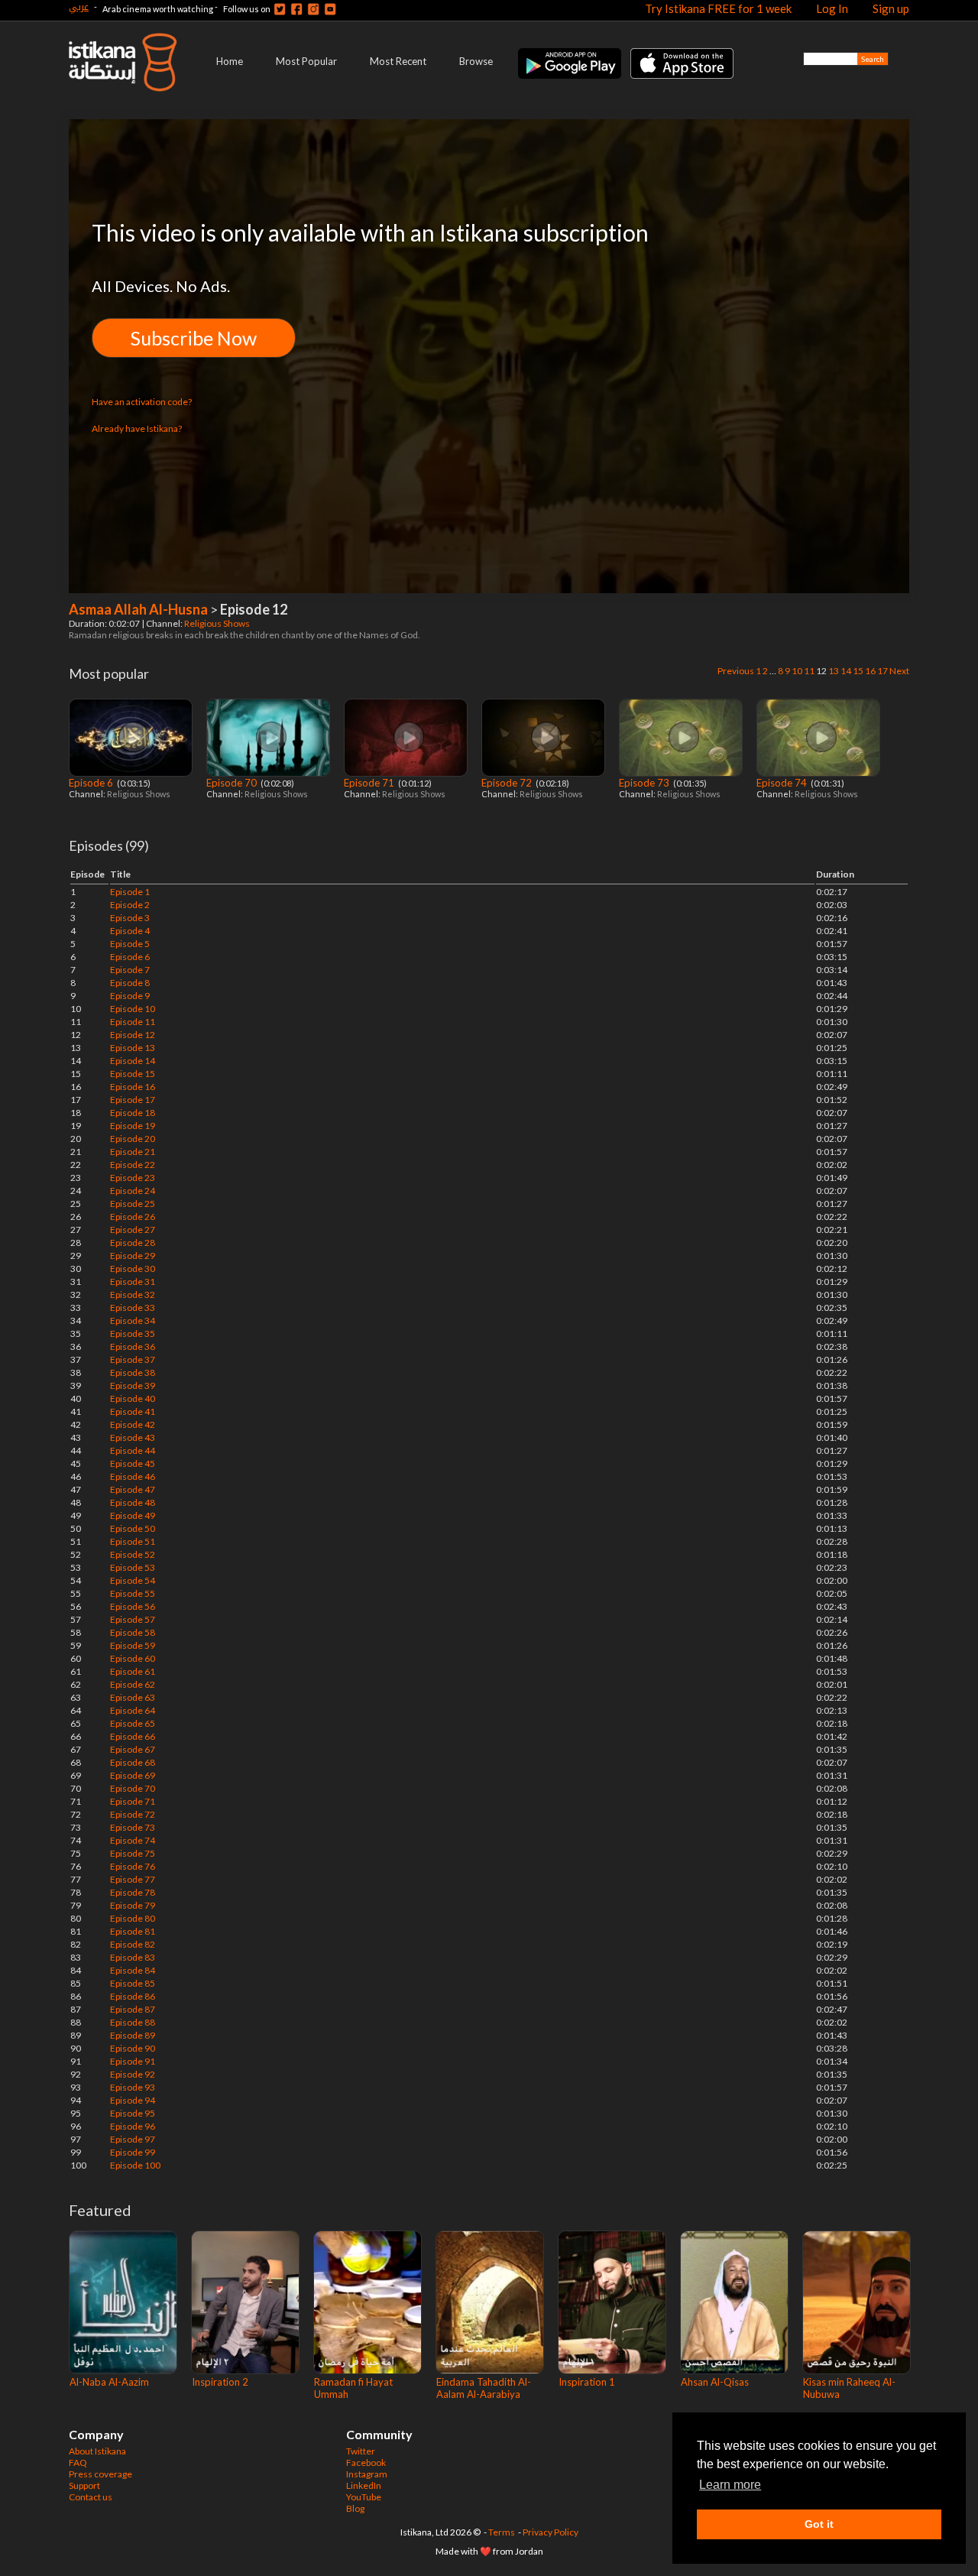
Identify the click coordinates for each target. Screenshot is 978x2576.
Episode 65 (133, 1723)
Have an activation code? (142, 402)
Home (230, 61)
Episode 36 (133, 1346)
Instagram (367, 2474)
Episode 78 (133, 1892)
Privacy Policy (551, 2532)
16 (870, 671)
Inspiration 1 (587, 2382)
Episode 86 (133, 1996)
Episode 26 (133, 1217)
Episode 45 (133, 1463)
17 (882, 671)
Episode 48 (133, 1502)
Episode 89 (133, 2035)
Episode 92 (133, 2074)
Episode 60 (133, 1658)
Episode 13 (133, 1048)
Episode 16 (133, 1087)
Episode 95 (133, 2113)
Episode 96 (133, 2126)
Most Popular (306, 61)
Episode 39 (133, 1385)
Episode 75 (133, 1853)
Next (899, 671)
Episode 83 (133, 1957)
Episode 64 (133, 1710)
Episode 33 (133, 1307)
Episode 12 (133, 1035)
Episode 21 (133, 1152)
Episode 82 (133, 1944)
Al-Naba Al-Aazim (109, 2382)
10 (797, 671)
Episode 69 (133, 1775)
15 (858, 671)
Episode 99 (133, 2152)
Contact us (91, 2497)
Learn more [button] (730, 2485)
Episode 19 (133, 1126)
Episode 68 (133, 1762)
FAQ (78, 2462)
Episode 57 (133, 1619)
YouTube (364, 2497)
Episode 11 (133, 1022)
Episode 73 (645, 783)
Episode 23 (133, 1178)
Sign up (891, 8)
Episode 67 (133, 1749)
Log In (832, 8)
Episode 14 (133, 1061)
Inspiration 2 (220, 2382)
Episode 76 (133, 1866)
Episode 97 (133, 2139)
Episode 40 (133, 1398)
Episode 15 (133, 1074)
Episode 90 (133, 2048)
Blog (355, 2508)
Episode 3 (130, 918)
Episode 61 (133, 1671)
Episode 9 (130, 996)
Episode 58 (133, 1632)
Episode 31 (133, 1282)
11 (809, 671)
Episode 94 (133, 2100)
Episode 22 (133, 1165)
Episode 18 (133, 1113)
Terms (502, 2532)
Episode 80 (133, 1918)
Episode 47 (133, 1489)
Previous (736, 671)
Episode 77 (133, 1879)
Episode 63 (133, 1697)
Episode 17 (133, 1100)
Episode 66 (133, 1736)
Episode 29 (133, 1256)
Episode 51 (133, 1541)
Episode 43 (133, 1437)
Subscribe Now (194, 338)
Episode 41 (133, 1411)
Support (84, 2485)
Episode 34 (133, 1320)
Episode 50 (133, 1528)
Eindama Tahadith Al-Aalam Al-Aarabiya (484, 2388)
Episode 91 (133, 2061)
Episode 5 (130, 944)
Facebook (366, 2462)
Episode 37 (133, 1359)
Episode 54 (133, 1580)
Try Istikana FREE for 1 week (718, 8)
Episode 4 (130, 931)
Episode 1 (130, 892)
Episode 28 (133, 1243)
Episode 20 (133, 1139)
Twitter (361, 2451)
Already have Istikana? (137, 428)
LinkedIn (364, 2485)
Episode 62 (133, 1684)
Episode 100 (135, 2165)
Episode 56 (133, 1606)
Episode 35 (133, 1333)
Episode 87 (133, 2009)
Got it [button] (819, 2524)
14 (846, 671)
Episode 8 (130, 983)
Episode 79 (133, 1905)
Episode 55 (133, 1593)
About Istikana (97, 2451)
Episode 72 (508, 783)
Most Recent (398, 61)
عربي (79, 6)
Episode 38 (133, 1372)
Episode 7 (130, 970)
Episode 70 (233, 783)
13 (834, 671)
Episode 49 (133, 1515)
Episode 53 (133, 1567)
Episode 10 (133, 1009)
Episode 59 (133, 1645)
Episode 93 (133, 2087)
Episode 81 (133, 1931)
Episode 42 (133, 1424)
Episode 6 (92, 783)
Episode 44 (133, 1450)
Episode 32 (133, 1294)
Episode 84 (133, 1970)
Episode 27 (133, 1230)
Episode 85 (133, 1983)
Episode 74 (783, 783)
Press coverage (100, 2474)
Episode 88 (133, 2022)
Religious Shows (218, 623)
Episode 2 (130, 905)
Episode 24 (133, 1191)
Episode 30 (133, 1269)
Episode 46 (133, 1476)
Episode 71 (370, 783)
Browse (476, 61)
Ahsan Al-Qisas (715, 2382)
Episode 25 (133, 1204)
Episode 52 (133, 1554)
